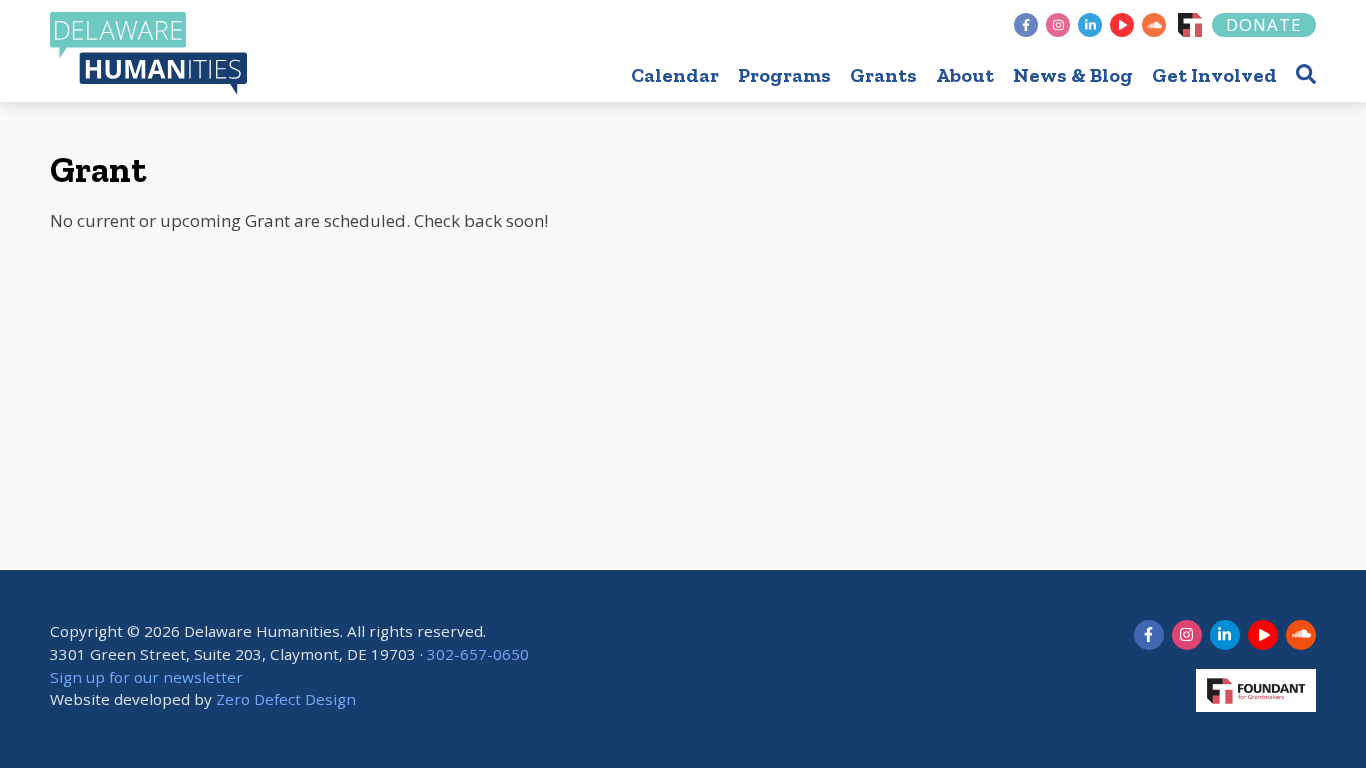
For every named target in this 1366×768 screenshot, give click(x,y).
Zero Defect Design (286, 699)
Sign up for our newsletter (146, 677)
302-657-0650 (478, 654)
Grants (883, 75)
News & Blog (1073, 75)
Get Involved (1214, 75)
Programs (784, 75)
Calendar (675, 75)
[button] (1306, 73)
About (965, 75)
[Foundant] (1190, 25)
